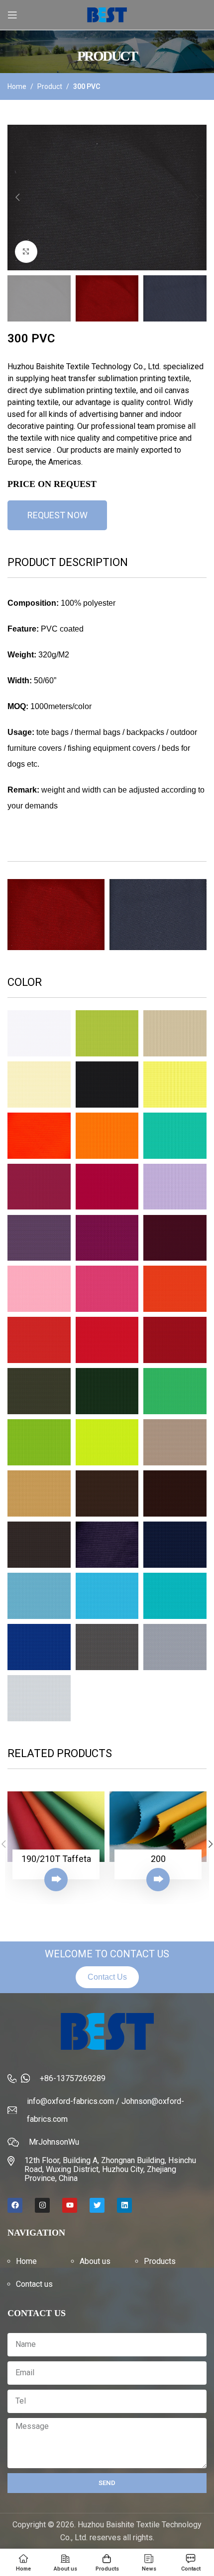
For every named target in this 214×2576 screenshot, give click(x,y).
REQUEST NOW (57, 515)
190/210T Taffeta (56, 1859)
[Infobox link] (107, 2079)
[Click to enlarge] (26, 252)
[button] (17, 197)
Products (160, 2261)
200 (158, 1859)
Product (50, 86)
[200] (158, 1827)
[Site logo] (107, 14)
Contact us (34, 2284)
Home (17, 86)
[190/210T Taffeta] (56, 1827)
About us (95, 2261)
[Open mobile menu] (12, 15)
